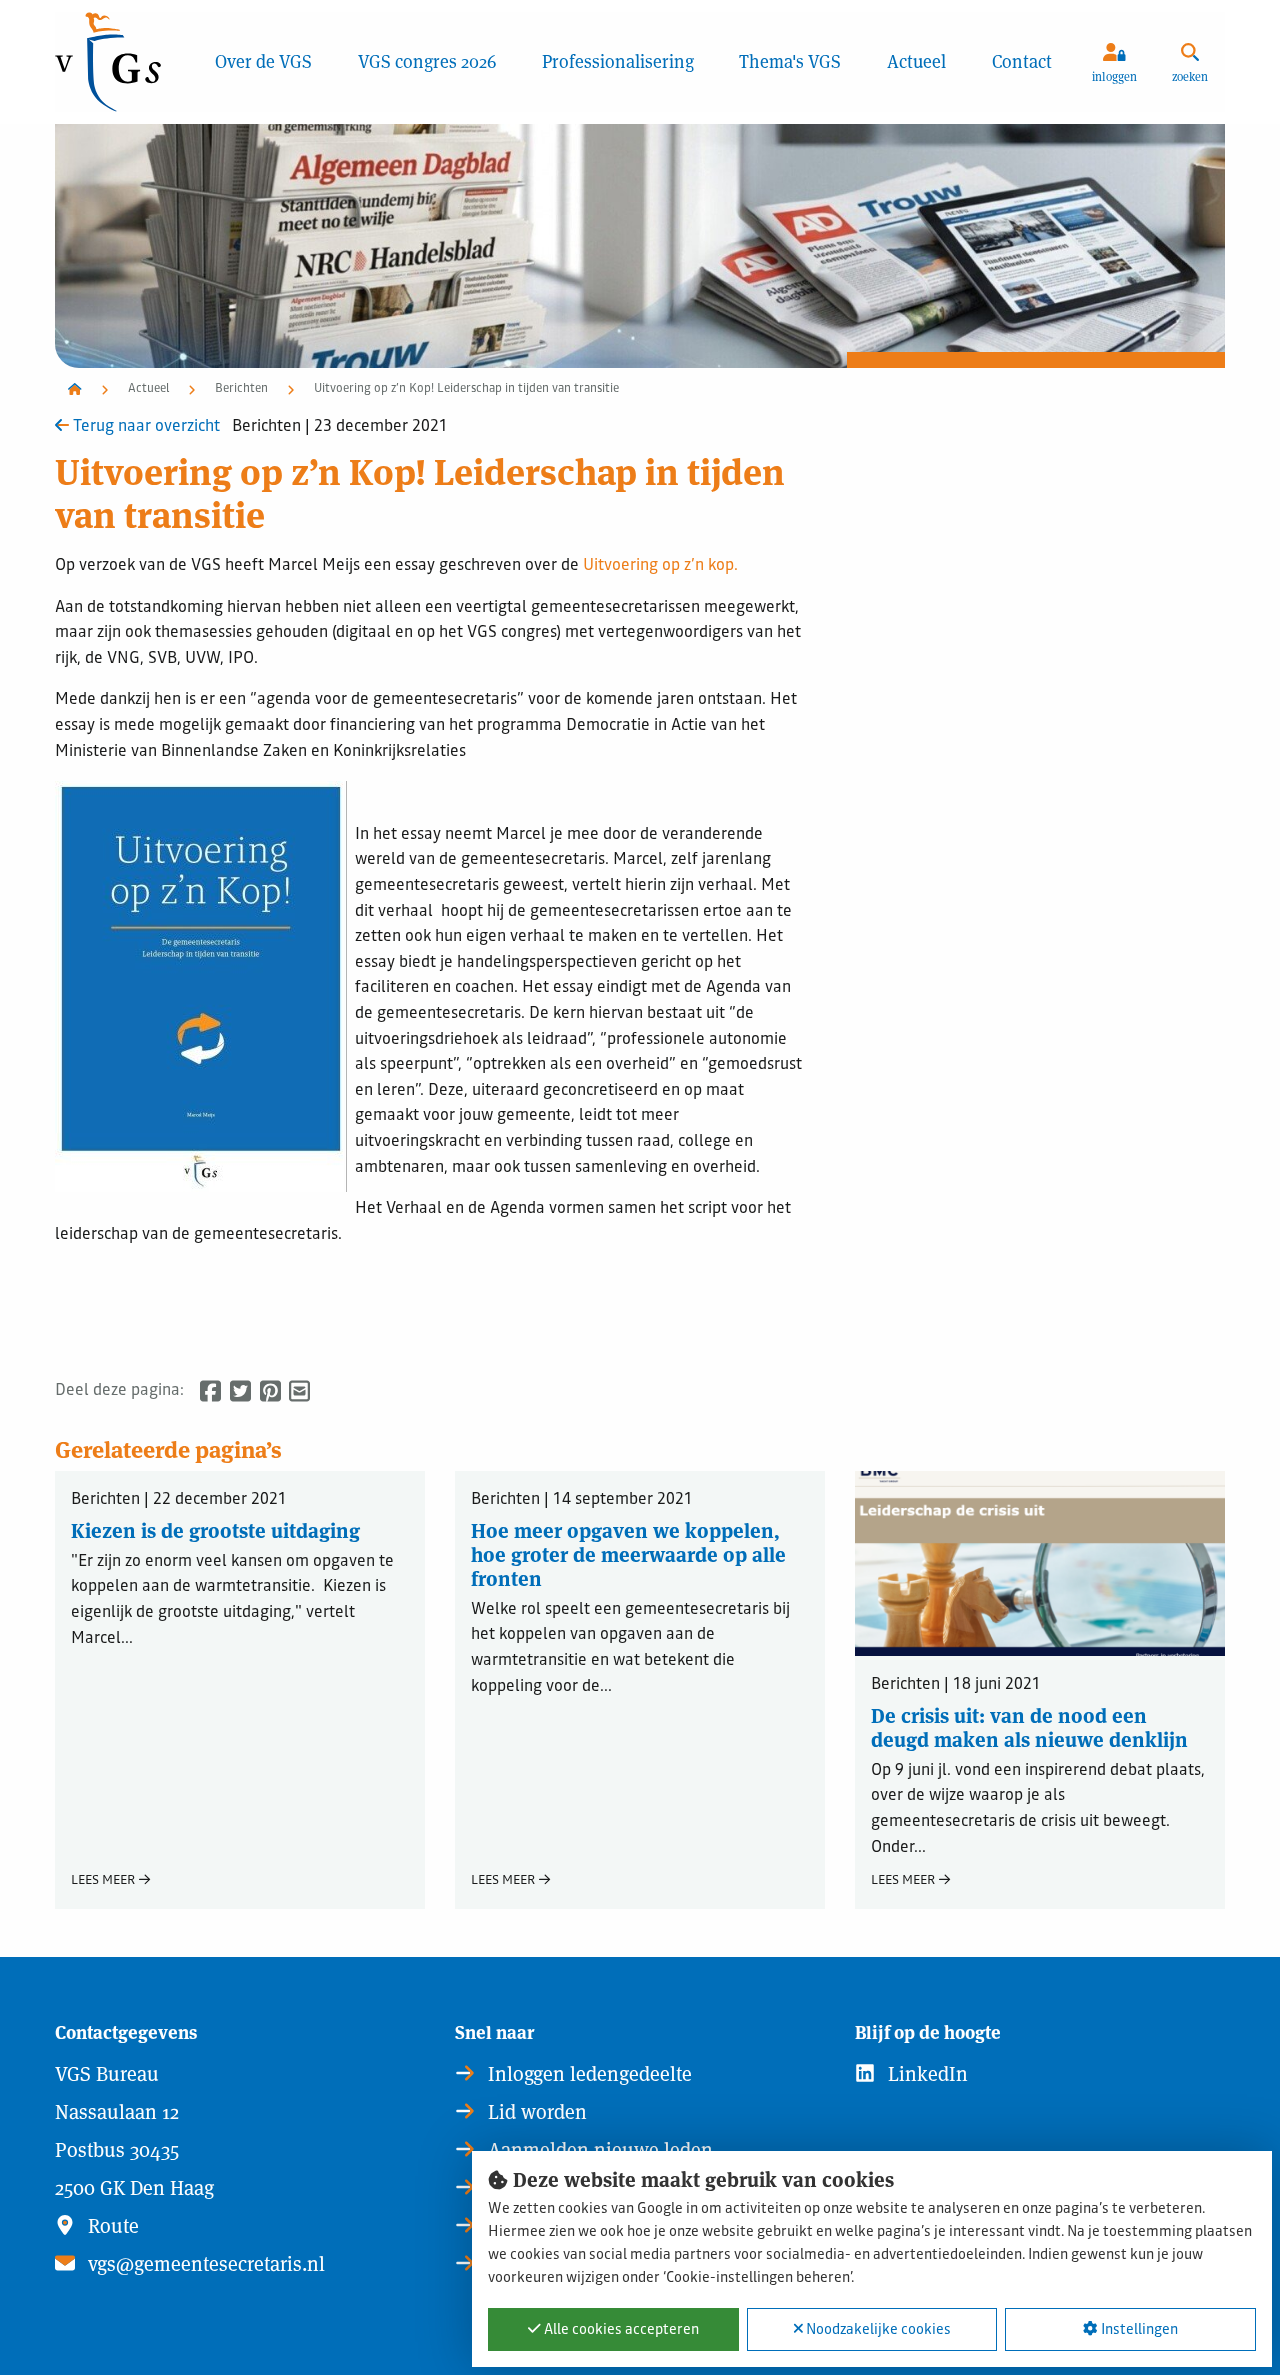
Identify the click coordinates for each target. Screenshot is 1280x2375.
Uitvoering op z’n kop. (660, 566)
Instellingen (1138, 2330)
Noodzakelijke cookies (877, 2330)
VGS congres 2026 (427, 61)
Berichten (241, 389)
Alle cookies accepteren (620, 2330)
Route (111, 2226)
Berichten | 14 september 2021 (582, 1501)
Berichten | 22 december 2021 (179, 1501)
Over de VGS (263, 61)
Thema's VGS (790, 61)
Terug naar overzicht (144, 427)
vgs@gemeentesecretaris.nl (204, 2264)
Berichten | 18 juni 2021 (956, 1686)
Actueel (916, 61)
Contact (1022, 61)
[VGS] (123, 62)
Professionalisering (618, 61)
